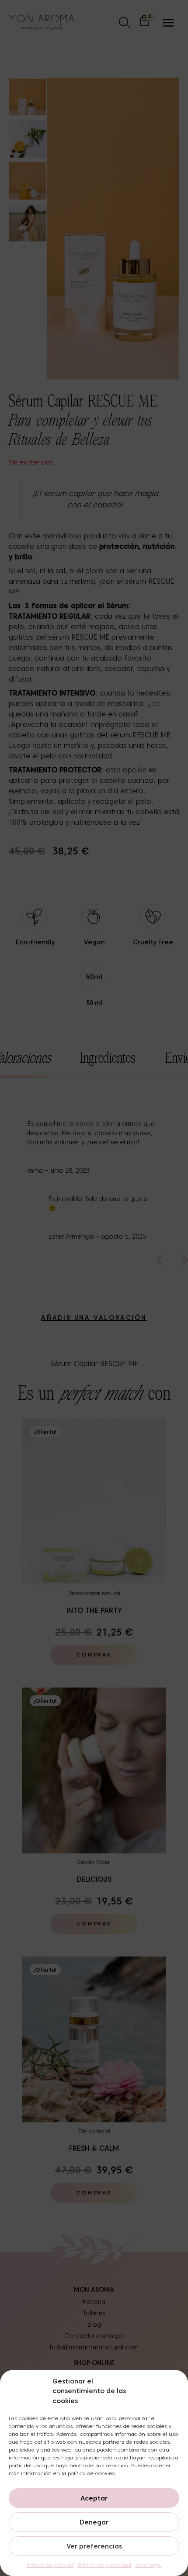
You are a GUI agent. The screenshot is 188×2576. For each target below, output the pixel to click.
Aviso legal (149, 2565)
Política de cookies (50, 2565)
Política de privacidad (104, 2565)
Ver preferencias (94, 2546)
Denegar (94, 2522)
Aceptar (94, 2498)
